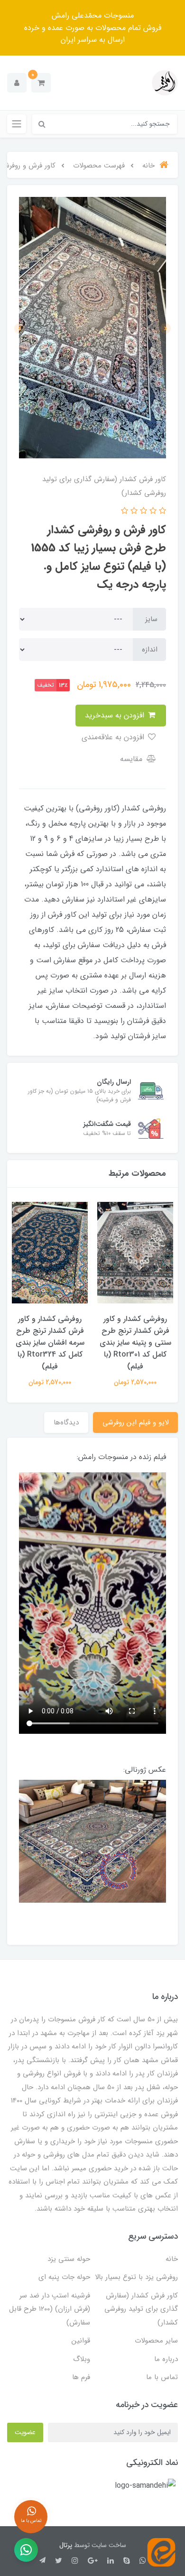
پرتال (66, 2545)
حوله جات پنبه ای (64, 2277)
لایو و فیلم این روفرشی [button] (135, 1423)
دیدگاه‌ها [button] (66, 1423)
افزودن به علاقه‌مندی (114, 737)
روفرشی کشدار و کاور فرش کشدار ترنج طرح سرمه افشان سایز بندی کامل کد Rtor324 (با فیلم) (50, 1343)
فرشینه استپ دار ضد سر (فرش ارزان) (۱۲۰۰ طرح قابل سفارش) (50, 2309)
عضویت (25, 2432)
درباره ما (166, 2359)
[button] (41, 83)
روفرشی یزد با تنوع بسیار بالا (136, 2277)
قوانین (81, 2341)
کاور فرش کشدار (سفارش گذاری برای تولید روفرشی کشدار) (141, 2309)
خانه (172, 2259)
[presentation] (166, 328)
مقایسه (132, 759)
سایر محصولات (156, 2341)
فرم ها (81, 2377)
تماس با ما (162, 2377)
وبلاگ (82, 2359)
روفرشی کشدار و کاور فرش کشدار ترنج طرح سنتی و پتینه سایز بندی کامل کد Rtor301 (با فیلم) (135, 1343)
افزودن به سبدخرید (116, 715)
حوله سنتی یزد (69, 2259)
